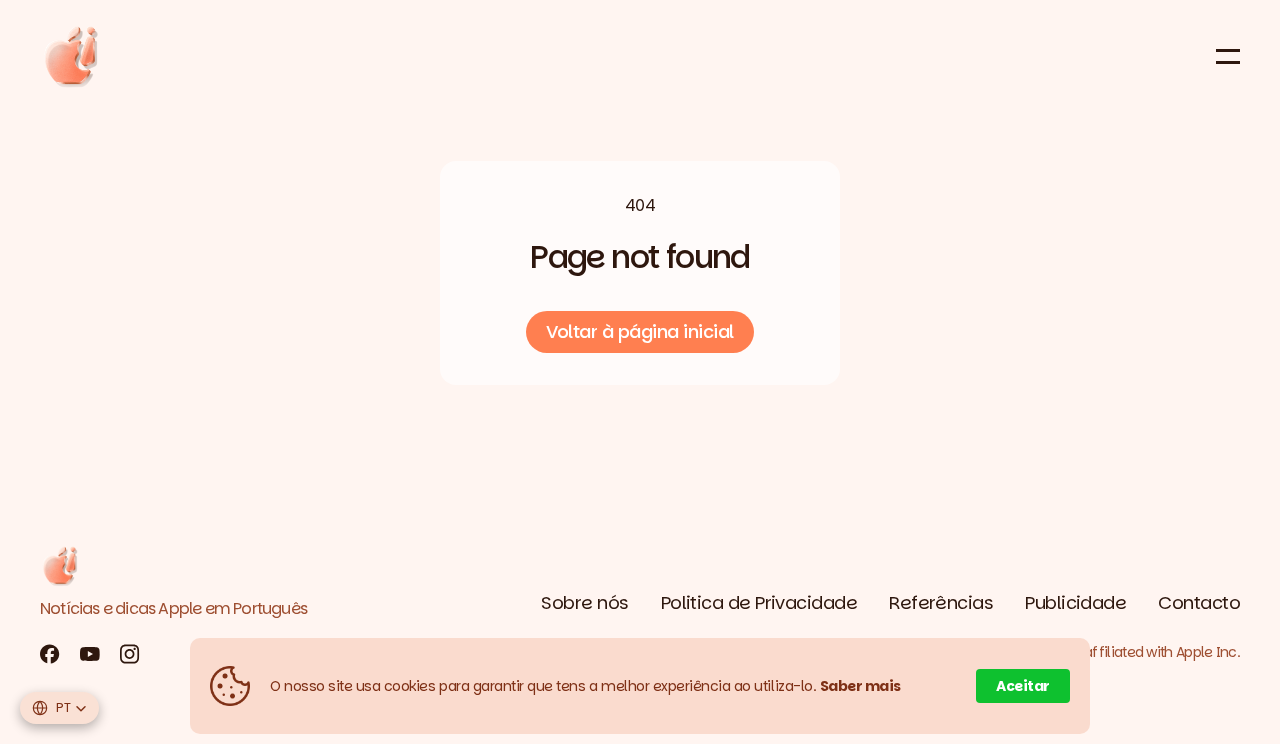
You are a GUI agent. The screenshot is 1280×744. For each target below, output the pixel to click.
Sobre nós (584, 602)
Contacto (1199, 602)
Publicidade (1075, 602)
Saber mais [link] (860, 686)
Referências (941, 602)
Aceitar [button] (1023, 686)
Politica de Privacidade (759, 602)
